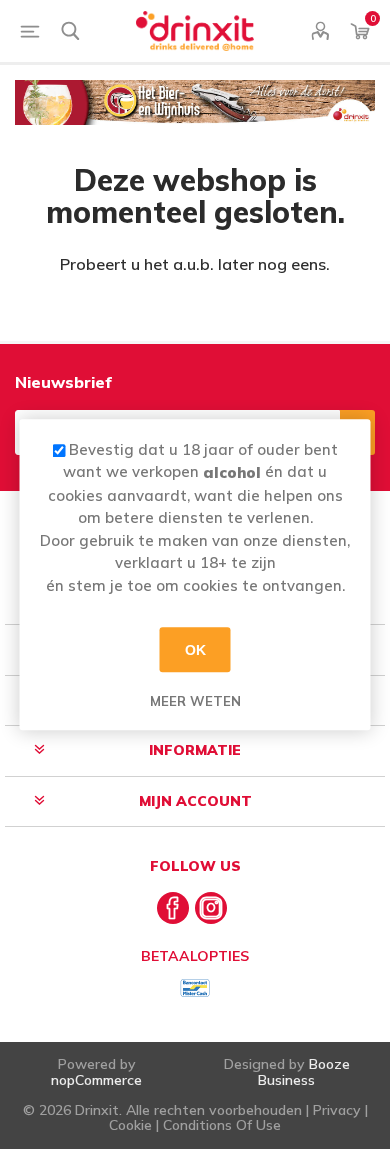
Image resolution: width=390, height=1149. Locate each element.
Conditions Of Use (222, 1125)
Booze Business (304, 1071)
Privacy (337, 1110)
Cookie (130, 1125)
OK (195, 650)
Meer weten (195, 701)
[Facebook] (173, 908)
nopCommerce (96, 1080)
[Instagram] (211, 908)
